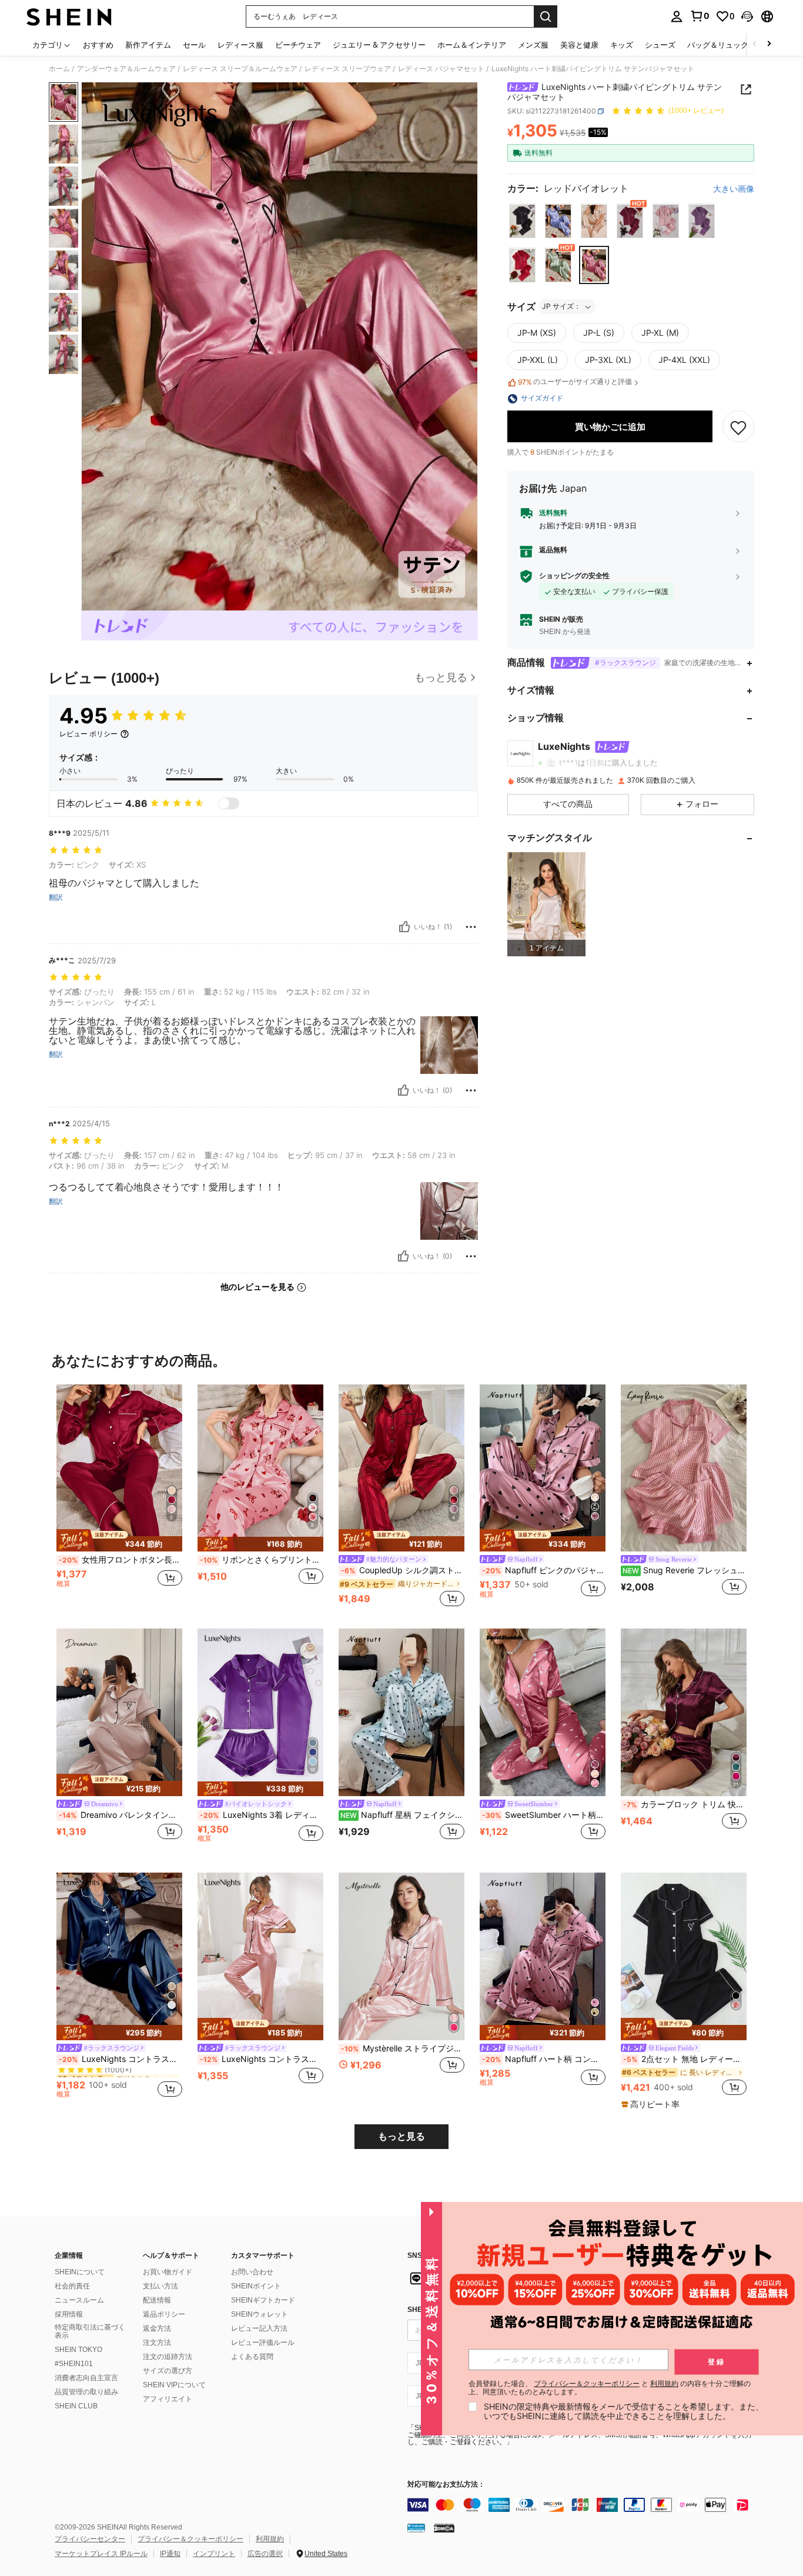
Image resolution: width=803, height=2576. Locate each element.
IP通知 (170, 2554)
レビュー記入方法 (259, 2328)
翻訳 (56, 897)
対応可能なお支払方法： (446, 2485)
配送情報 (157, 2300)
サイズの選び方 (168, 2371)
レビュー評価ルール (263, 2343)
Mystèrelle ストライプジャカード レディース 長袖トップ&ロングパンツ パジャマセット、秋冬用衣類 (403, 2048)
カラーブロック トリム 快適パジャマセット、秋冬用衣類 (685, 1804)
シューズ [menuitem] (660, 45)
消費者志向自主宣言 (86, 2378)
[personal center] (677, 16)
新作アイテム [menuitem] (148, 45)
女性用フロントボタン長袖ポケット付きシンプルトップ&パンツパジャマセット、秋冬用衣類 (121, 1560)
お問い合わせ (252, 2272)
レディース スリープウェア (348, 69)
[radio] (522, 221)
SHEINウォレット (260, 2314)
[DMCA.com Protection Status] (444, 2528)
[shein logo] (69, 16)
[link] (700, 16)
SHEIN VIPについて (174, 2385)
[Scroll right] (769, 44)
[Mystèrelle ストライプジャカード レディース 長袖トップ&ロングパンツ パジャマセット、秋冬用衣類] (401, 1956)
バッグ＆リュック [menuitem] (718, 45)
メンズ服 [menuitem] (533, 45)
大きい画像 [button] (734, 189)
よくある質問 (252, 2357)
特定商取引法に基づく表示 (90, 2331)
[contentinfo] (584, 2505)
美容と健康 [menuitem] (579, 45)
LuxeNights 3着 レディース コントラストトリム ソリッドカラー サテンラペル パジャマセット (262, 1815)
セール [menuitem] (194, 45)
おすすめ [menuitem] (98, 45)
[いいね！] (404, 927)
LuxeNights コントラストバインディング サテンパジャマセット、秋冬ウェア (121, 2059)
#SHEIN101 (74, 2364)
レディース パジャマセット (441, 69)
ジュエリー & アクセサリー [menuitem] (379, 45)
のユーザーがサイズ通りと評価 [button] (575, 382)
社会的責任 (72, 2286)
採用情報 (69, 2314)
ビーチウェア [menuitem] (298, 45)
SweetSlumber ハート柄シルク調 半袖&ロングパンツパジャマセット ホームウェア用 (544, 1815)
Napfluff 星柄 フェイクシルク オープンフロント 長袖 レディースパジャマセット (402, 1815)
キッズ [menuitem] (622, 45)
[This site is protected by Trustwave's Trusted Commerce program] (416, 2528)
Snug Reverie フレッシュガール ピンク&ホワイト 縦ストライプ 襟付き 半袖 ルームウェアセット (685, 1570)
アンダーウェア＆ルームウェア (126, 69)
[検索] (546, 16)
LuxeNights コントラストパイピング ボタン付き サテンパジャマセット (262, 2059)
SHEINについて (80, 2272)
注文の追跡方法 (168, 2357)
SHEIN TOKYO (78, 2350)
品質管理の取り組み (86, 2392)
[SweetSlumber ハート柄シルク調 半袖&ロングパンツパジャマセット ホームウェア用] (543, 1712)
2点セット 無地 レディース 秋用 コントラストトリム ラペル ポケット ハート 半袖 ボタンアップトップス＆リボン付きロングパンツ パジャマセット (685, 2059)
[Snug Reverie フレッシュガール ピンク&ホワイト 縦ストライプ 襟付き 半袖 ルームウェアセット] (684, 1468)
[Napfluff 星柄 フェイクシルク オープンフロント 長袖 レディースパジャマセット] (401, 1712)
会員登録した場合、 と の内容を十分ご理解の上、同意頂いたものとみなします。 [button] (610, 2388)
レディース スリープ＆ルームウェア (240, 69)
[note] (119, 1540)
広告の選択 (265, 2554)
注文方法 (157, 2343)
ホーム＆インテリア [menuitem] (472, 45)
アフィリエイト (168, 2399)
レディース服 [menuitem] (240, 45)
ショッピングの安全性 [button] (574, 576)
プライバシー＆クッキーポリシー (190, 2539)
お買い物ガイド (168, 2272)
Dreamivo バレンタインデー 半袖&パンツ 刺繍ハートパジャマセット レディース (121, 1815)
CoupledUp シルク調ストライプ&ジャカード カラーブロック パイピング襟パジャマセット (403, 1570)
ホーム (59, 69)
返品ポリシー (164, 2314)
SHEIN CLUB (76, 2406)
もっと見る (401, 2136)
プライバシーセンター (90, 2539)
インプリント (214, 2554)
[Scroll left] (755, 44)
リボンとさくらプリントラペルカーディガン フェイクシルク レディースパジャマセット (262, 1560)
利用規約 (270, 2539)
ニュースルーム (79, 2300)
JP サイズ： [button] (561, 307)
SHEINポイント (256, 2286)
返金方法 (157, 2328)
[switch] (229, 803)
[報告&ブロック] (471, 927)
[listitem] (546, 904)
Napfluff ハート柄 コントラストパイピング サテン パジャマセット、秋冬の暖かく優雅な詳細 (544, 2059)
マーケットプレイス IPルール (101, 2554)
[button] (747, 16)
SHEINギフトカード (263, 2300)
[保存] (738, 427)
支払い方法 (160, 2286)
